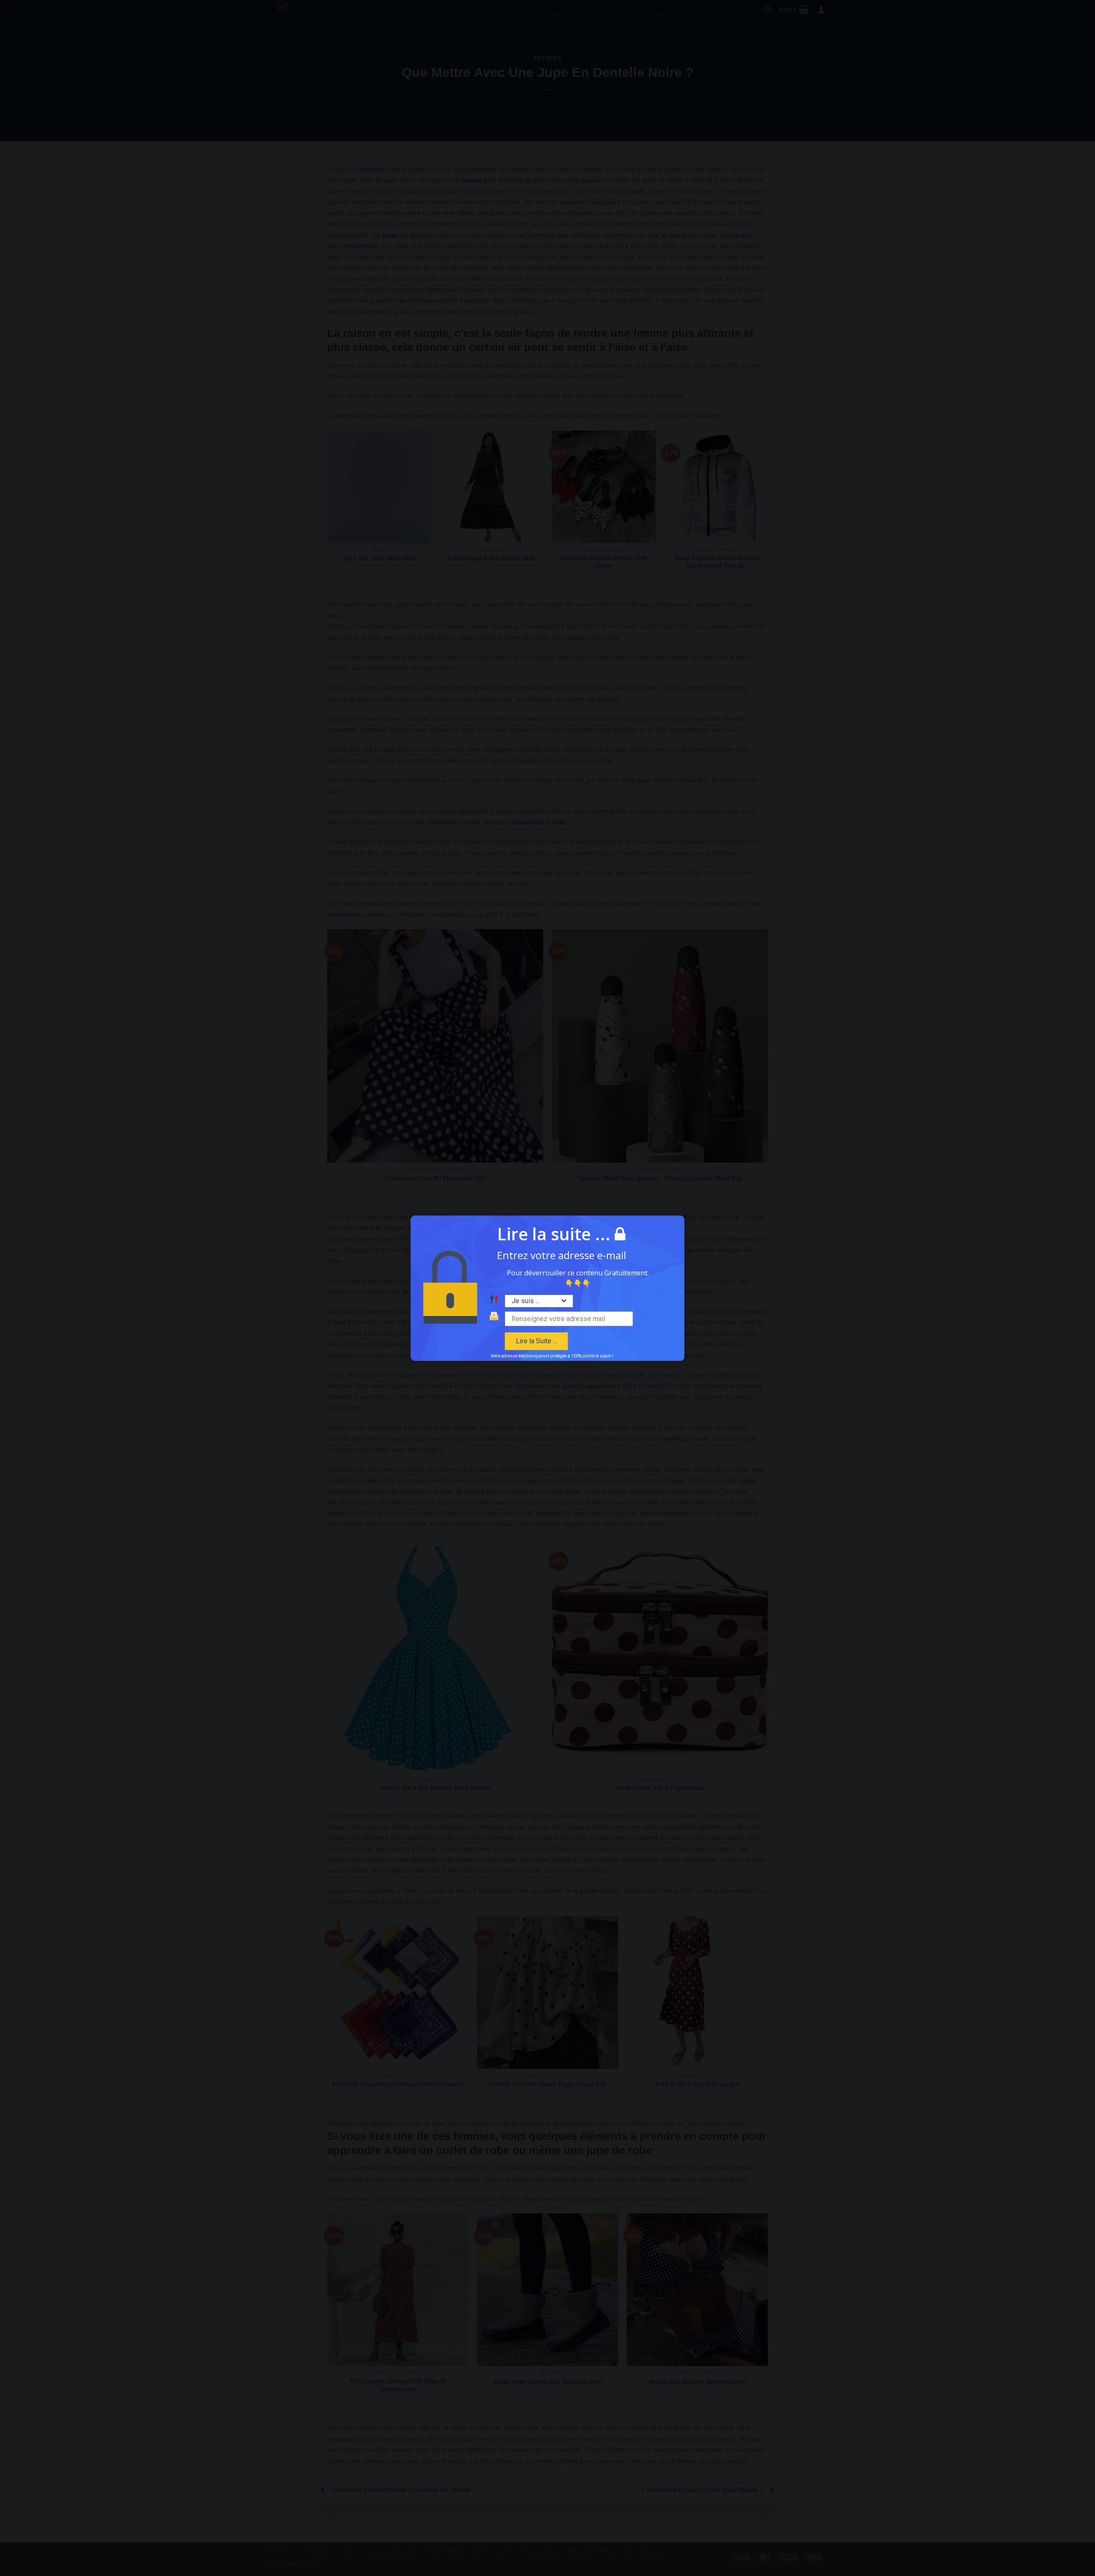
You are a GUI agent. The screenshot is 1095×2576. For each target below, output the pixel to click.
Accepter (497, 1332)
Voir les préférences (598, 1332)
